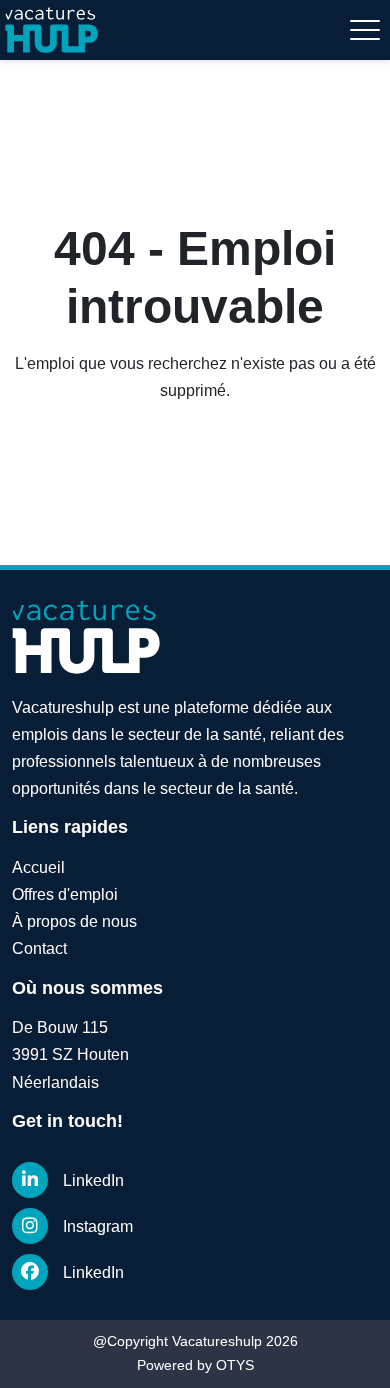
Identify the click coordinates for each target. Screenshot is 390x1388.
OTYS (235, 1365)
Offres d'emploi (65, 894)
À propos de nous (74, 921)
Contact (39, 948)
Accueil (38, 867)
